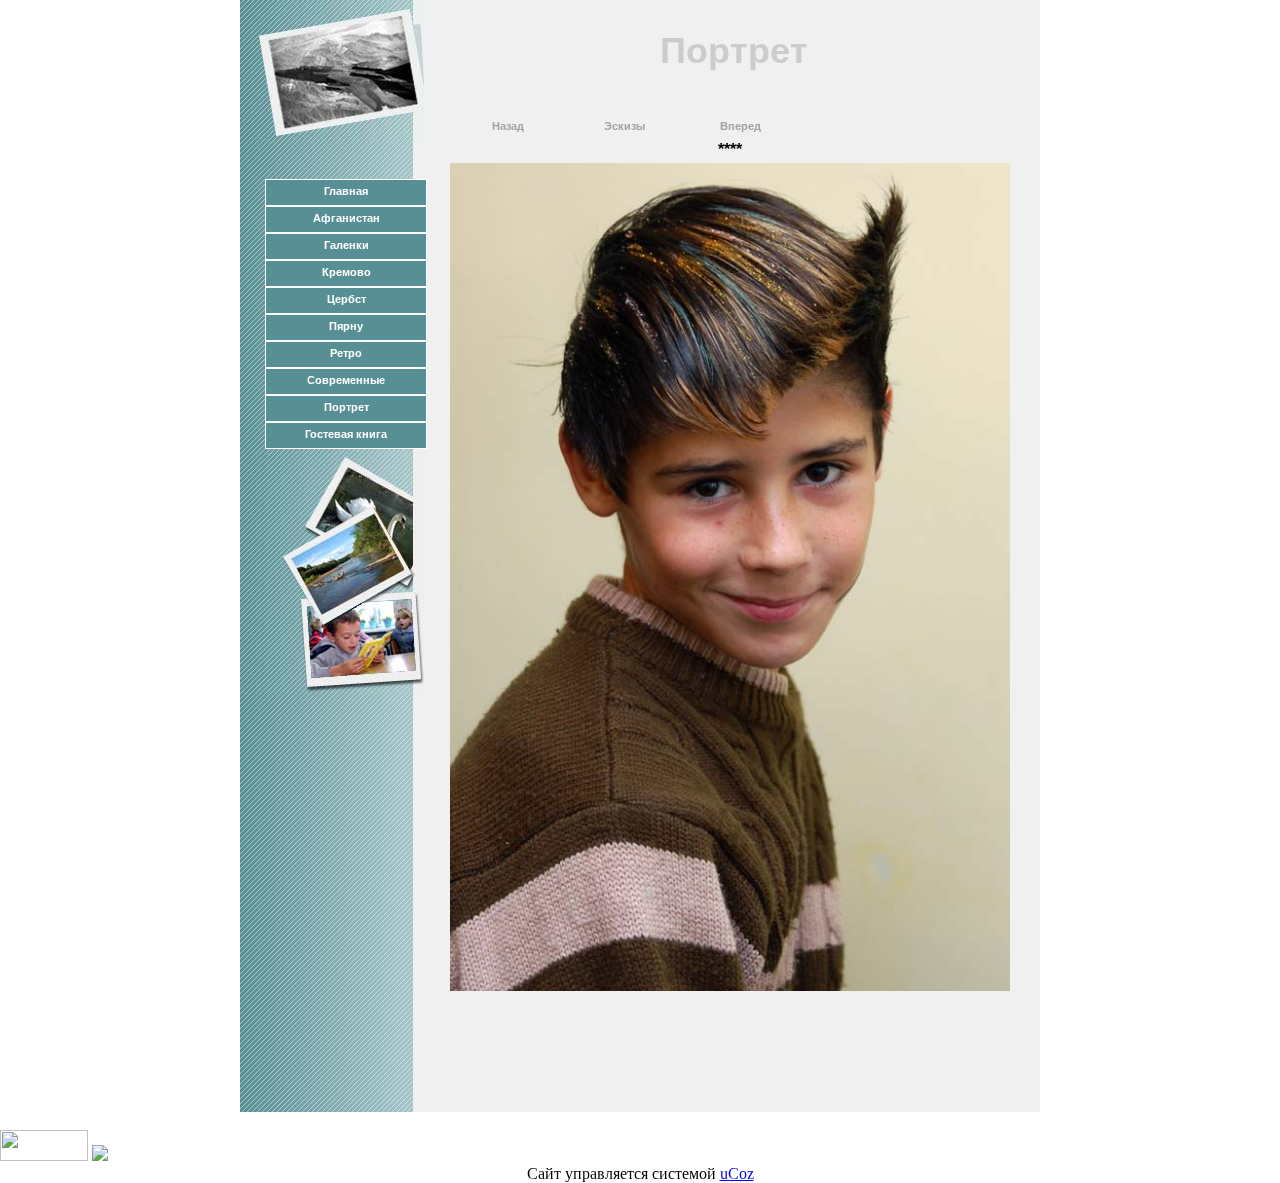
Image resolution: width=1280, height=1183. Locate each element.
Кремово (346, 272)
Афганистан (346, 218)
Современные (346, 380)
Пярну (346, 326)
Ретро (346, 353)
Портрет (346, 407)
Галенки (346, 245)
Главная (346, 191)
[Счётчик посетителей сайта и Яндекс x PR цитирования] (44, 1155)
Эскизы (624, 126)
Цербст (346, 299)
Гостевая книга (346, 434)
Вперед (740, 126)
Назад (508, 126)
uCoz (737, 1173)
